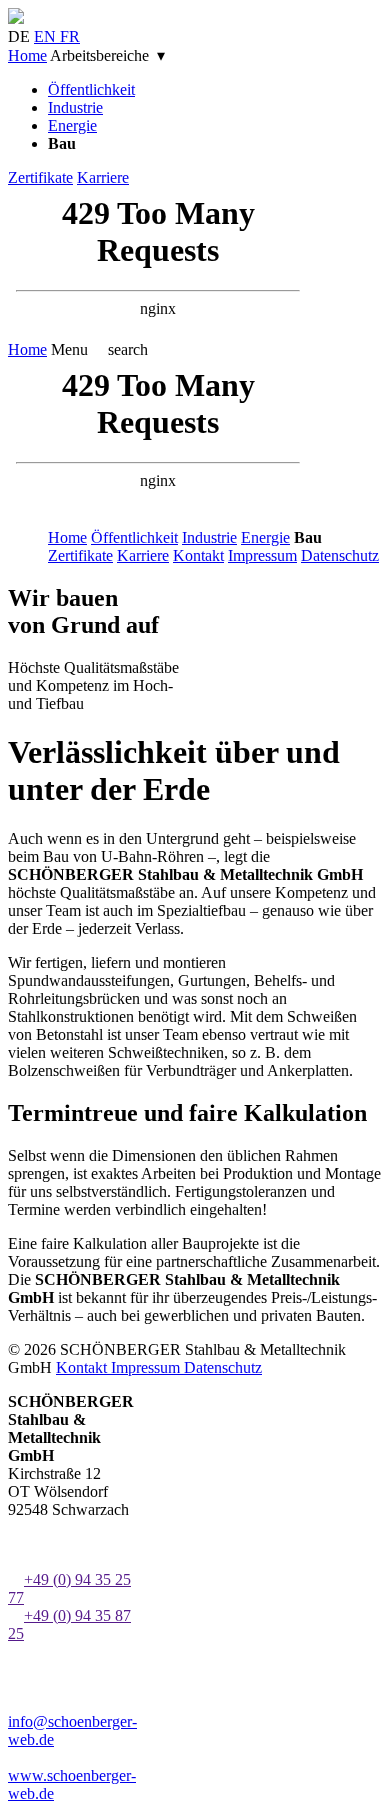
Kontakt (198, 555)
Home (27, 55)
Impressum (262, 555)
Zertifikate (40, 177)
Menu (69, 349)
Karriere (103, 177)
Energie (72, 125)
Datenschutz (340, 555)
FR (70, 36)
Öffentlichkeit (91, 89)
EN (47, 36)
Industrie (75, 107)
